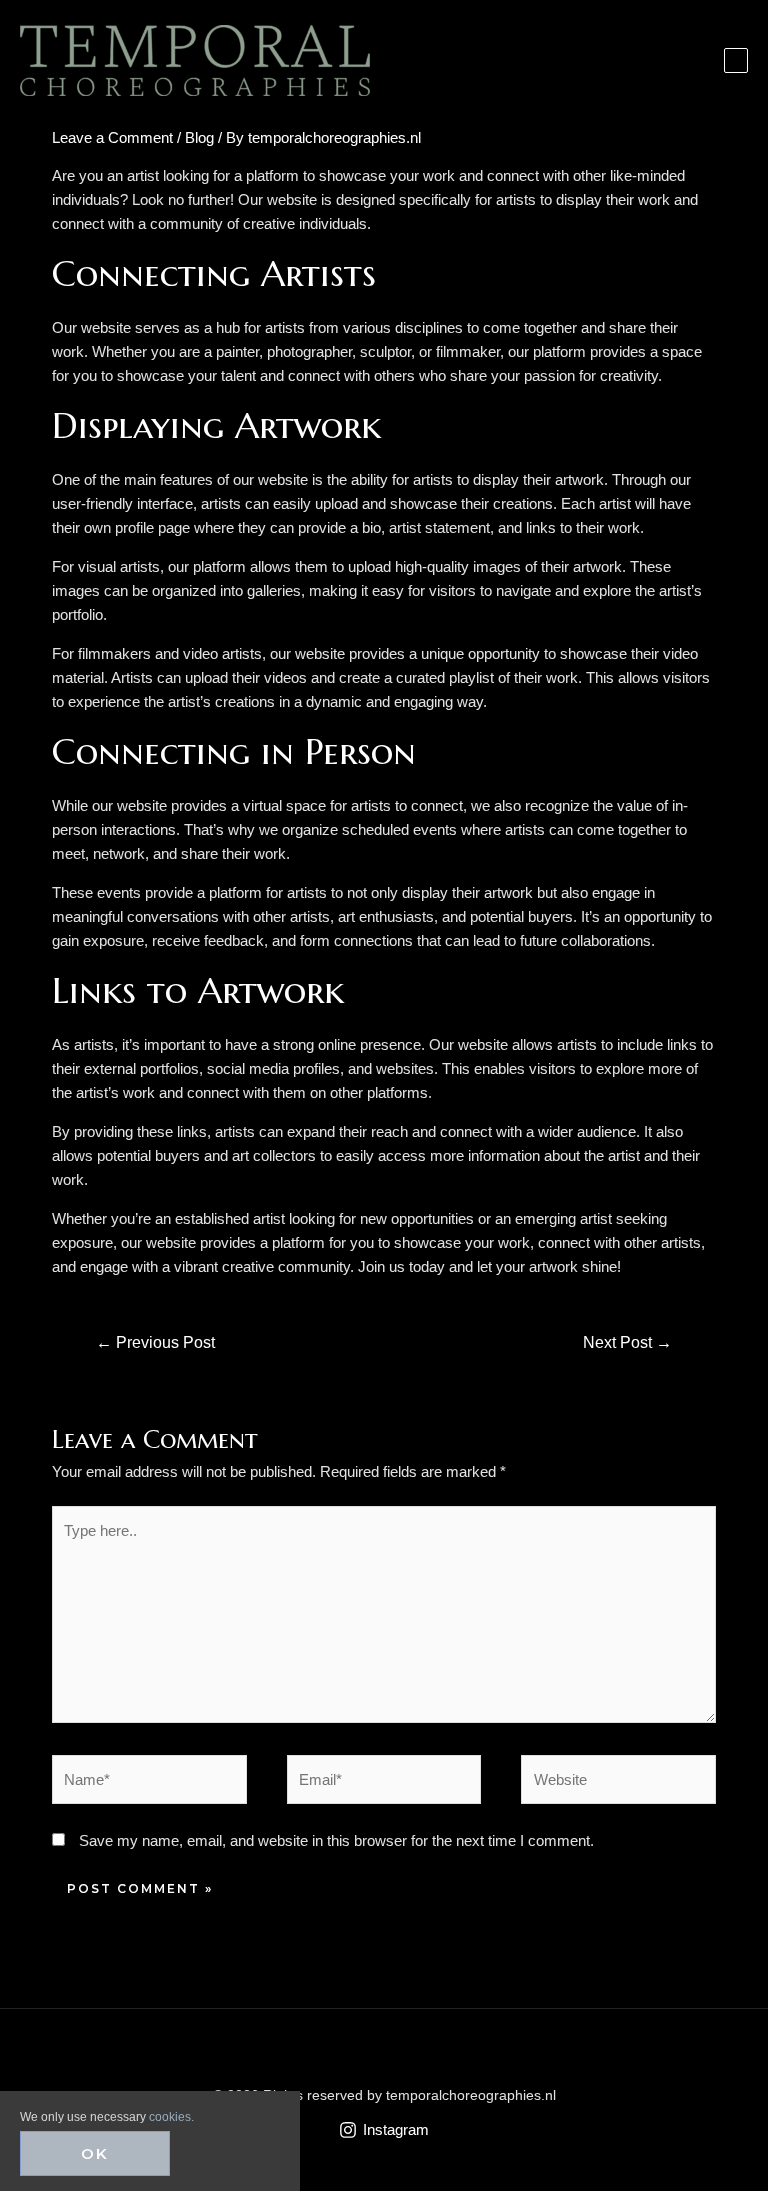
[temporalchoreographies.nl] (195, 60)
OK (95, 2153)
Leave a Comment (112, 137)
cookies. (171, 2117)
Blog (199, 137)
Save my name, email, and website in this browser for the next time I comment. (336, 1840)
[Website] (618, 1783)
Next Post (627, 1342)
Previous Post (155, 1342)
